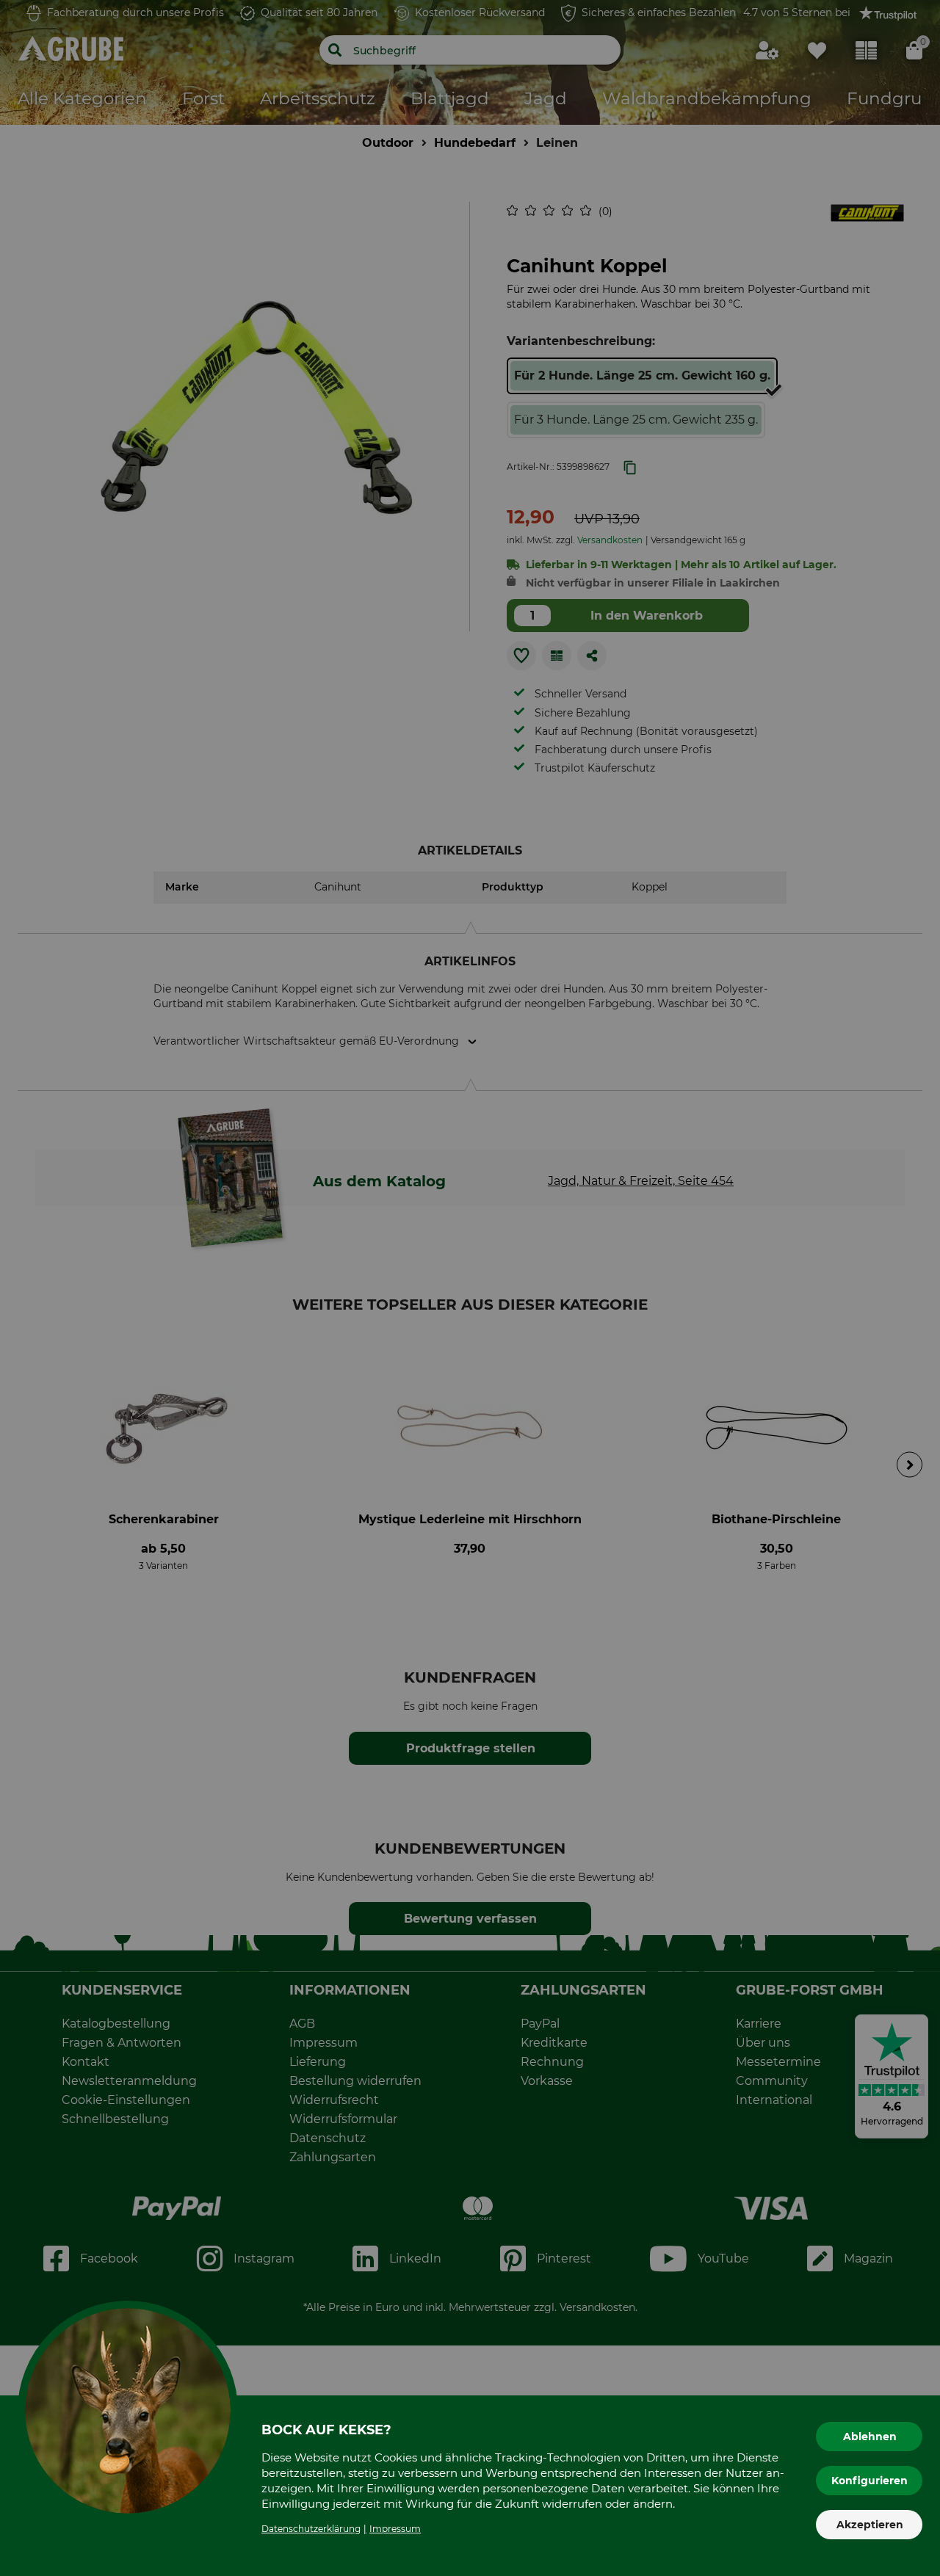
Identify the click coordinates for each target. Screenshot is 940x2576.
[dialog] (470, 1288)
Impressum (395, 2529)
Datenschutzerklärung (311, 2529)
